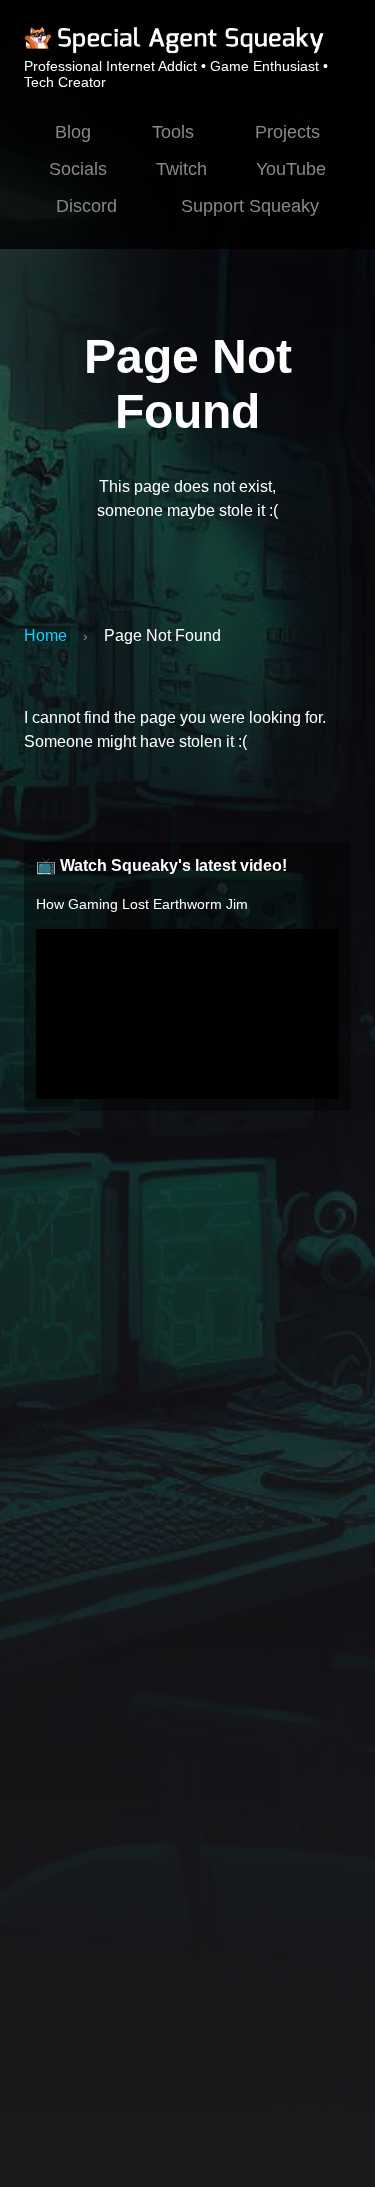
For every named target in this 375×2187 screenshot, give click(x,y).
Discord (86, 206)
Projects (287, 132)
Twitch (181, 169)
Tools (173, 132)
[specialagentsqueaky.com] (174, 50)
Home (45, 635)
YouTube (291, 169)
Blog (73, 132)
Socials (78, 169)
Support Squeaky (250, 206)
